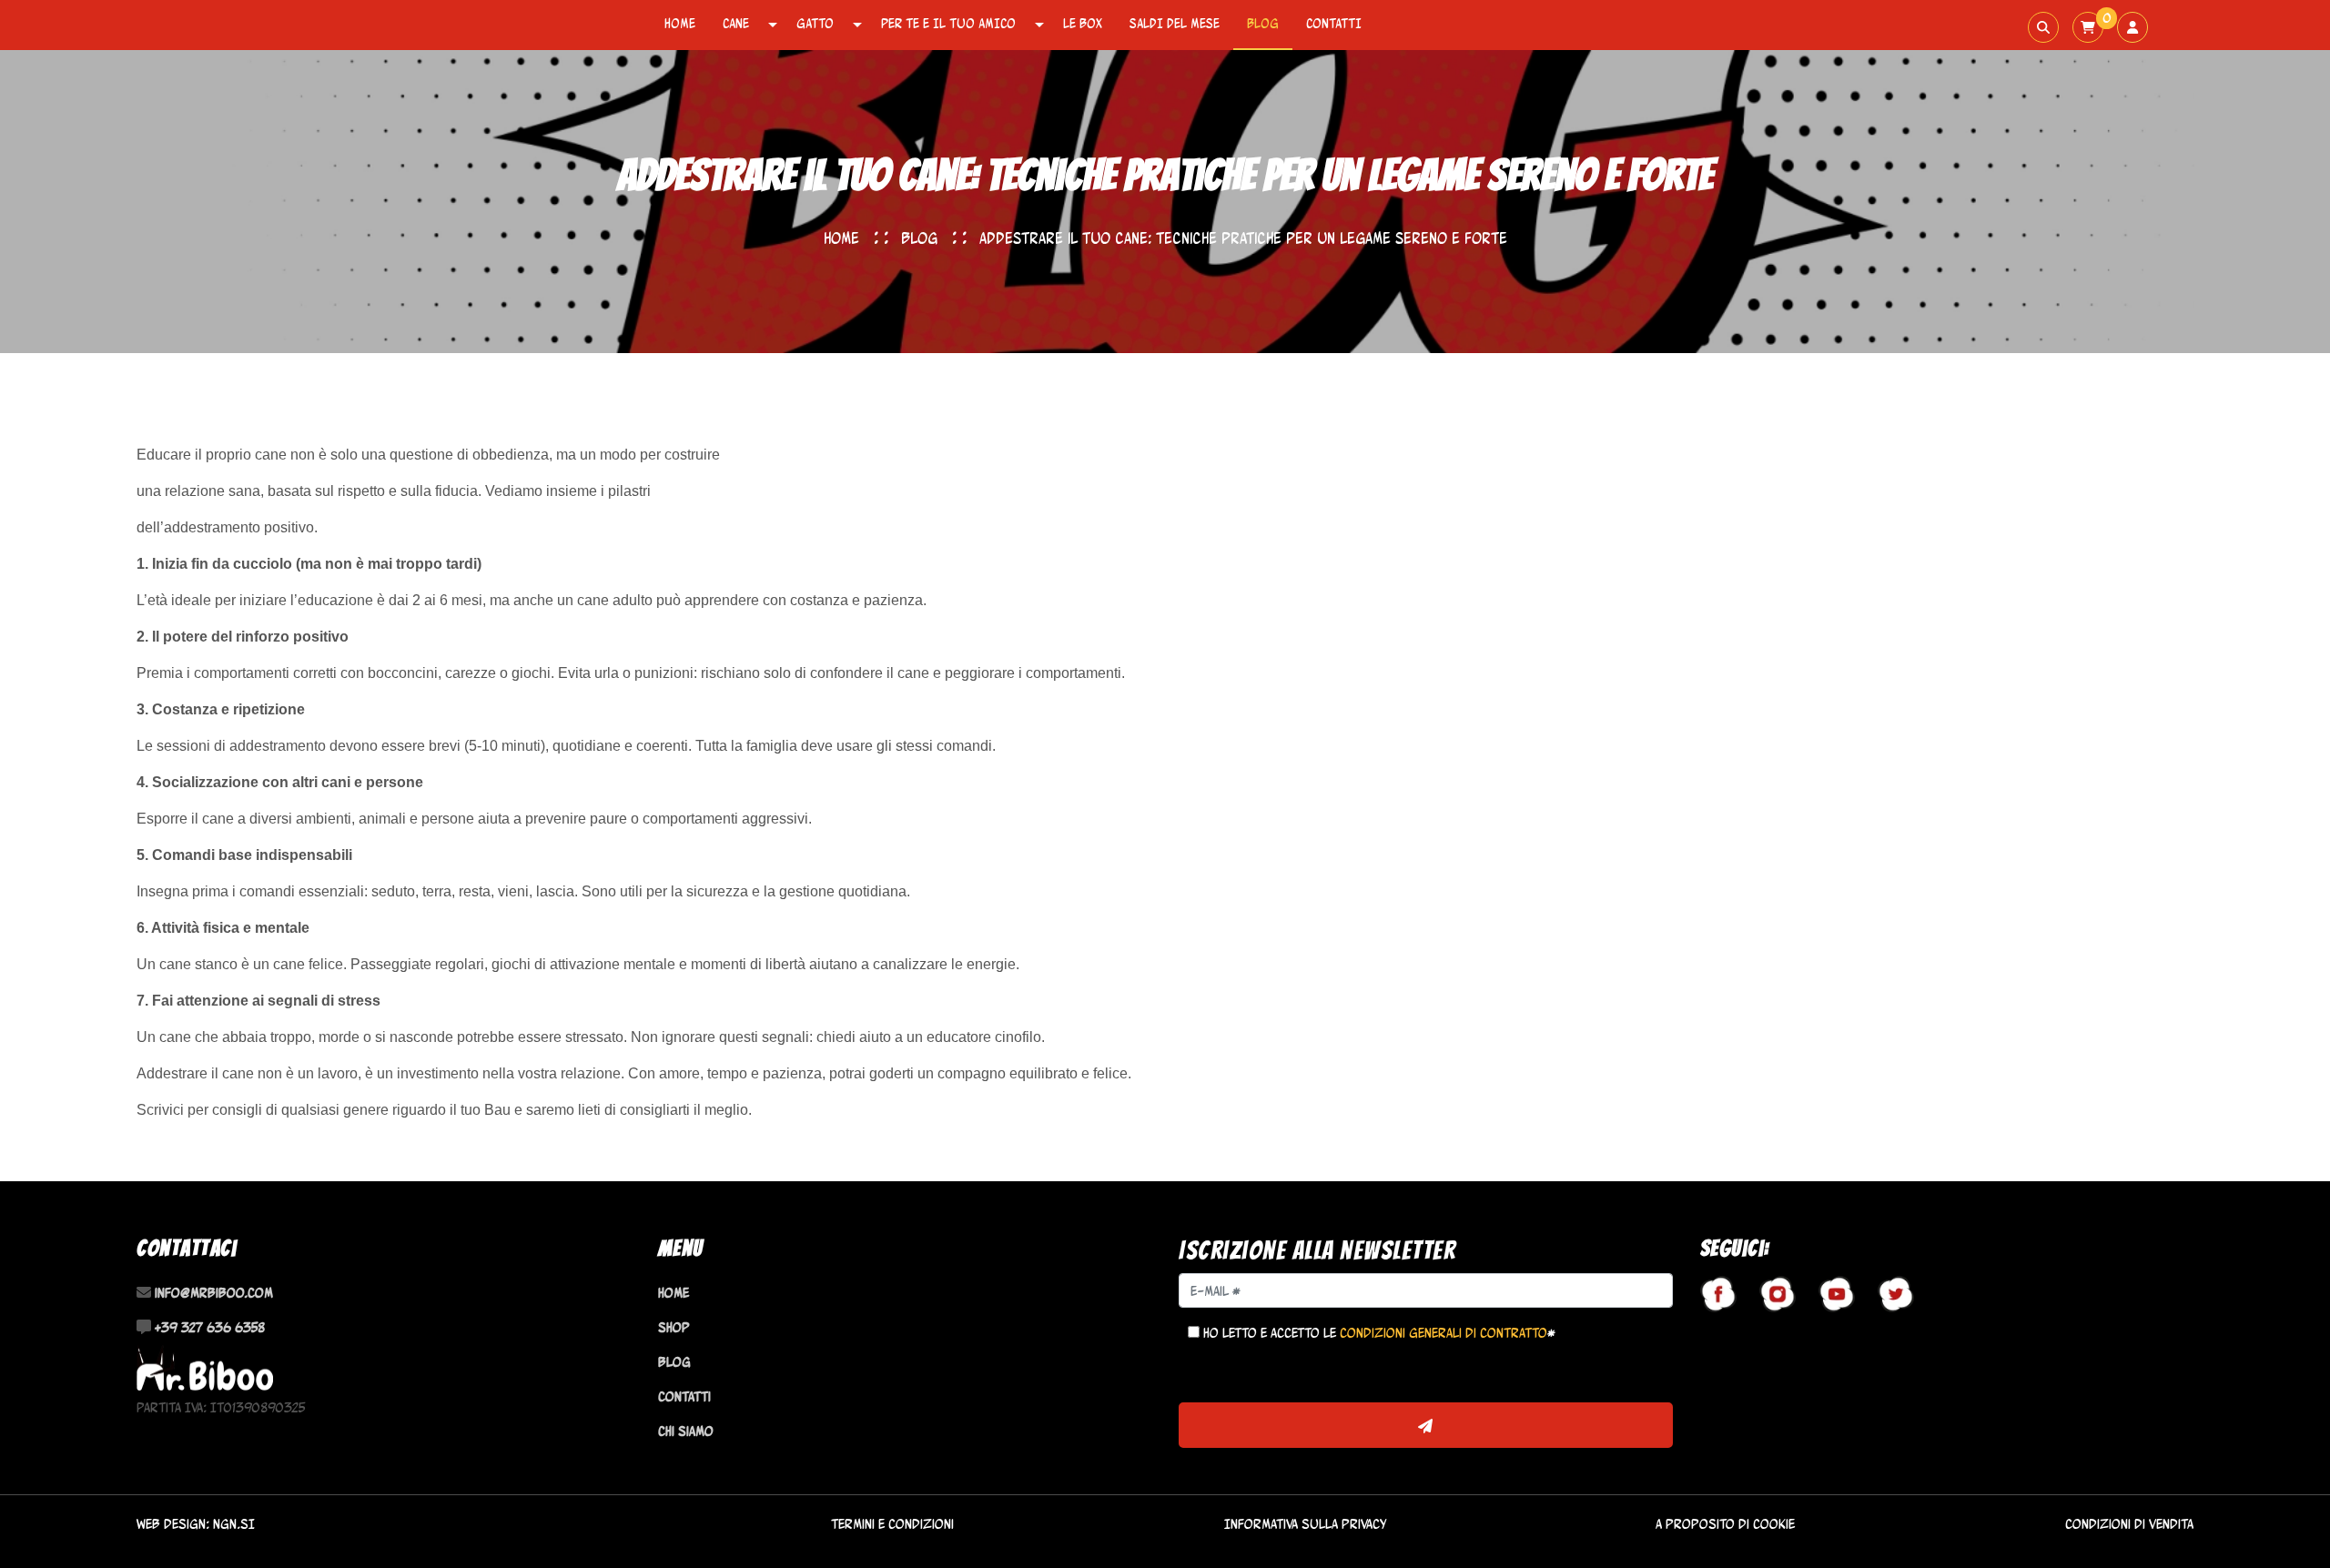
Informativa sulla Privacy (1305, 1524)
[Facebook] (1718, 1294)
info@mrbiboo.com (214, 1293)
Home (680, 23)
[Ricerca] (2043, 27)
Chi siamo (686, 1431)
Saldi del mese (1175, 23)
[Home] (205, 1367)
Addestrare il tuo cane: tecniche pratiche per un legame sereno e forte (1243, 238)
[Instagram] (1778, 1294)
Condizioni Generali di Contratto (1444, 1333)
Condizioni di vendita (2129, 1524)
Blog (1263, 23)
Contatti (1334, 23)
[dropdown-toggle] (773, 25)
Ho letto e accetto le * (1378, 1333)
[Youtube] (1837, 1294)
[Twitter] (1896, 1294)
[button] (2088, 27)
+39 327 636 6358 (210, 1327)
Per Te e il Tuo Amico (948, 23)
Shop (674, 1327)
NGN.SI (234, 1524)
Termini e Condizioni (892, 1524)
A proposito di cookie (1725, 1524)
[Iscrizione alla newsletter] (1426, 1425)
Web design (171, 1524)
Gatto (815, 23)
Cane (736, 23)
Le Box (1083, 23)
